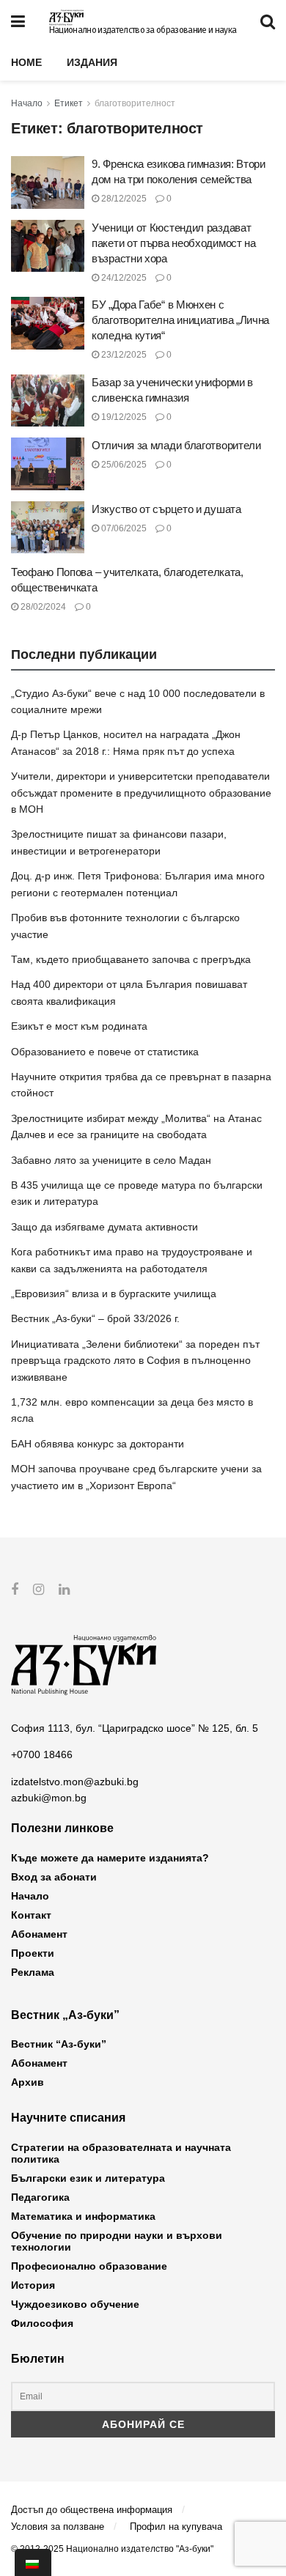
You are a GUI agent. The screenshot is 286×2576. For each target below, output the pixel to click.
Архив (27, 2082)
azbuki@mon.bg (49, 1798)
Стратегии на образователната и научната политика (121, 2153)
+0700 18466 (42, 1754)
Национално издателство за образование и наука (143, 30)
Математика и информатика (83, 2216)
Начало (27, 103)
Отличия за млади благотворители (176, 445)
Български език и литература (88, 2178)
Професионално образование (89, 2266)
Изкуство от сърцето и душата (166, 509)
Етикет (69, 103)
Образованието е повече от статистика (105, 1052)
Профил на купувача (176, 2527)
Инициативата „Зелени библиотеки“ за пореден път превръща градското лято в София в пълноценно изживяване (135, 1361)
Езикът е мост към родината (79, 1026)
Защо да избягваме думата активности (104, 1227)
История (33, 2285)
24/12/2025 (123, 278)
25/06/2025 (123, 465)
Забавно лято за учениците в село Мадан (111, 1160)
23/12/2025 (123, 355)
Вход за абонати (54, 1877)
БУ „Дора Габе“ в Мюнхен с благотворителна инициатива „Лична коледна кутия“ (180, 320)
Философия (42, 2323)
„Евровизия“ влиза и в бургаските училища (114, 1293)
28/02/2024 (42, 607)
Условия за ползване (58, 2527)
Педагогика (40, 2197)
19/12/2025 (123, 417)
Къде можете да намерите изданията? (110, 1858)
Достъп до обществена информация (92, 2510)
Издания (92, 62)
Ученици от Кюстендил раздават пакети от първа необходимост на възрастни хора (174, 243)
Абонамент (39, 1934)
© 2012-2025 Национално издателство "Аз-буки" (112, 2549)
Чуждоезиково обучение (75, 2304)
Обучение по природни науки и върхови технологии (117, 2241)
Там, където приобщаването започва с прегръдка (131, 959)
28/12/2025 (123, 199)
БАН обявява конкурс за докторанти (98, 1444)
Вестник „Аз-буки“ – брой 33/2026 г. (95, 1318)
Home (26, 62)
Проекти (33, 1953)
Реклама (33, 1972)
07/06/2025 (123, 528)
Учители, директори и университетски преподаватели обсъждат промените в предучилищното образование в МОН (141, 793)
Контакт (31, 1915)
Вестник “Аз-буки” (59, 2044)
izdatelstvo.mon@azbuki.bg (75, 1782)
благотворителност (135, 103)
